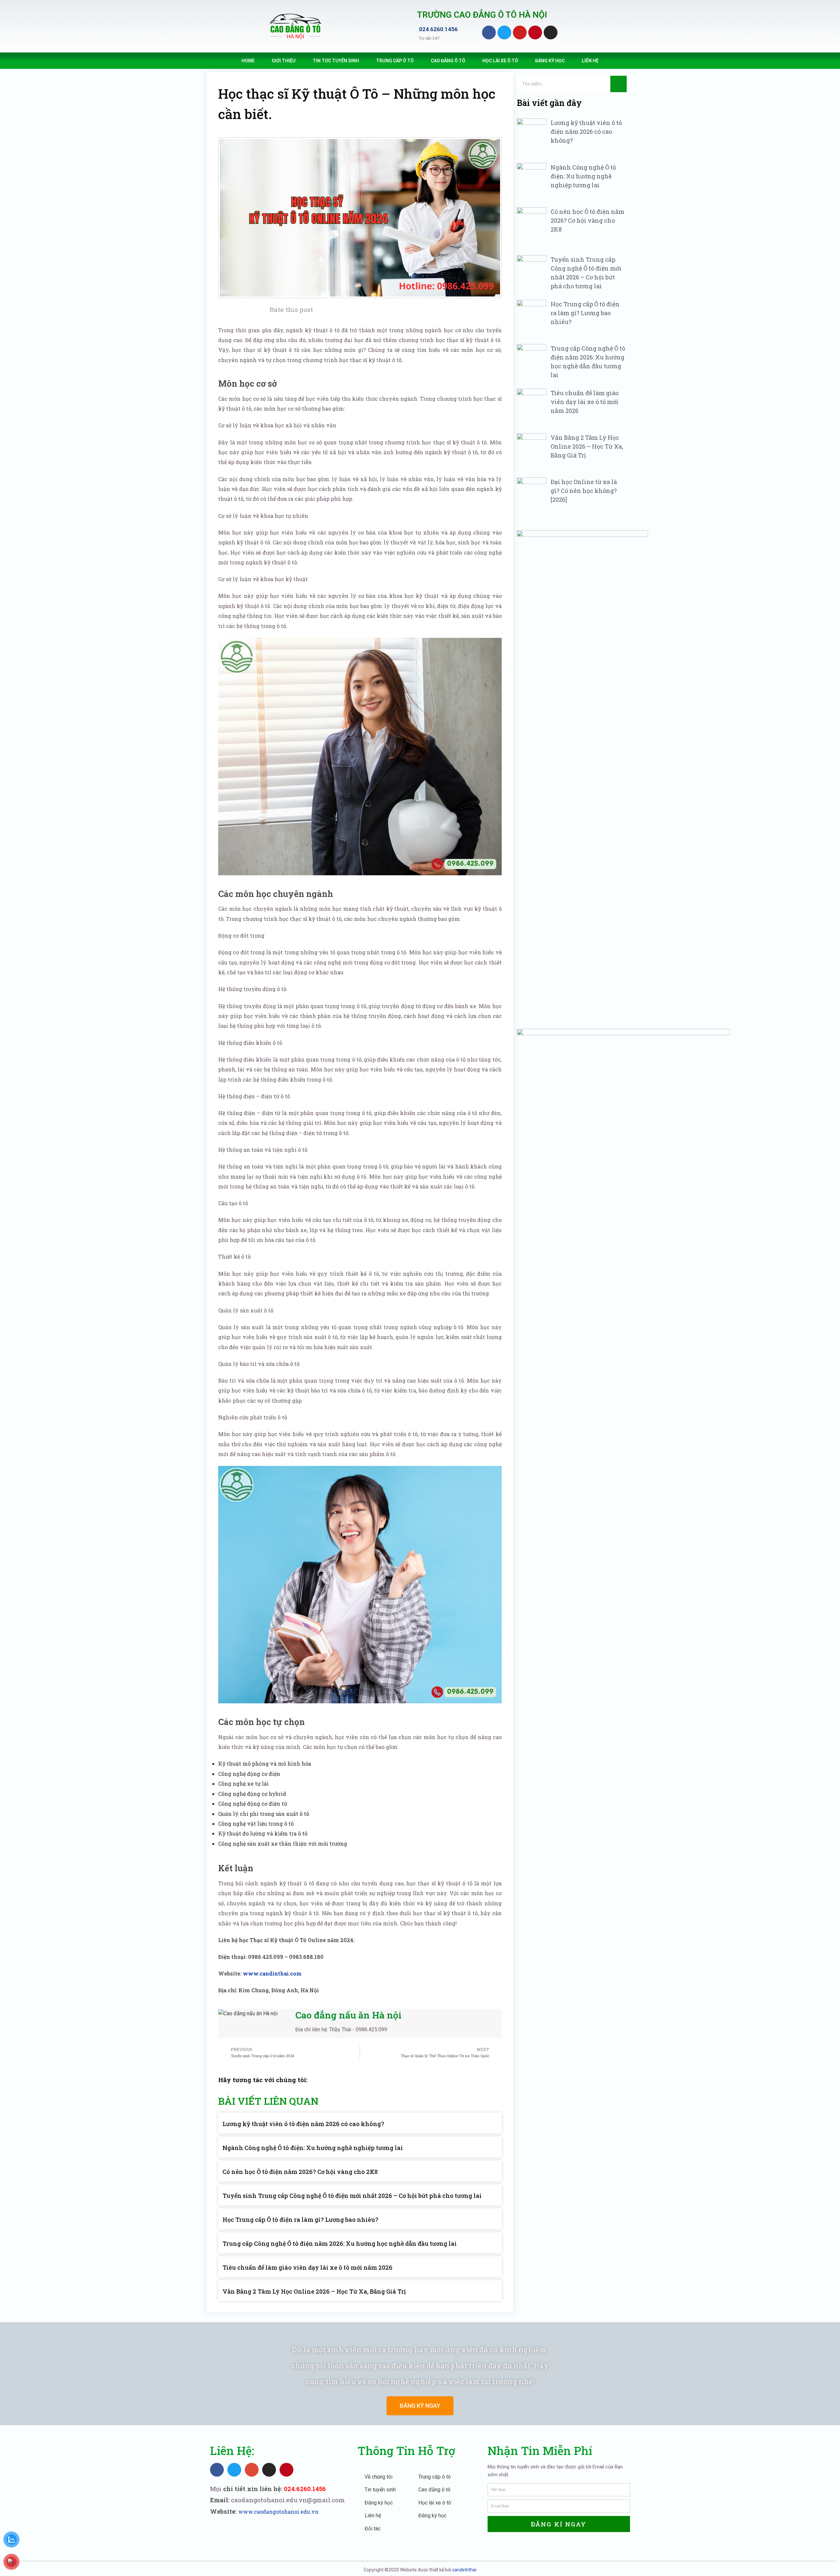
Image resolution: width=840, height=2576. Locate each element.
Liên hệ (590, 61)
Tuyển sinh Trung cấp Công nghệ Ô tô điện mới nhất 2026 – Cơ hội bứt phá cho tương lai (352, 2196)
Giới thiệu (284, 61)
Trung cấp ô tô (395, 61)
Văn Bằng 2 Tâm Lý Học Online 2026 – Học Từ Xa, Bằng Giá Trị (314, 2291)
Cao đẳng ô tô (448, 61)
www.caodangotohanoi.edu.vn (278, 2512)
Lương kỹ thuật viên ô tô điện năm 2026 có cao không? (303, 2124)
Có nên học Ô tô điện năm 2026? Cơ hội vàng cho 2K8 (300, 2172)
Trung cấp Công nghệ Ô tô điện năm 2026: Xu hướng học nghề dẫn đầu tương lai (340, 2243)
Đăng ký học (550, 61)
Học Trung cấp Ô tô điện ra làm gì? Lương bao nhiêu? (300, 2220)
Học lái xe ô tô (500, 61)
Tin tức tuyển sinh (336, 61)
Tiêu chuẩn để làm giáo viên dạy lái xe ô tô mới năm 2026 (307, 2267)
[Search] (619, 84)
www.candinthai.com (272, 1973)
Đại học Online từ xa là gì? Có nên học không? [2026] (584, 491)
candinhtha (464, 2570)
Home (248, 61)
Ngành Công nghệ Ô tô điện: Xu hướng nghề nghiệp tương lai (313, 2148)
